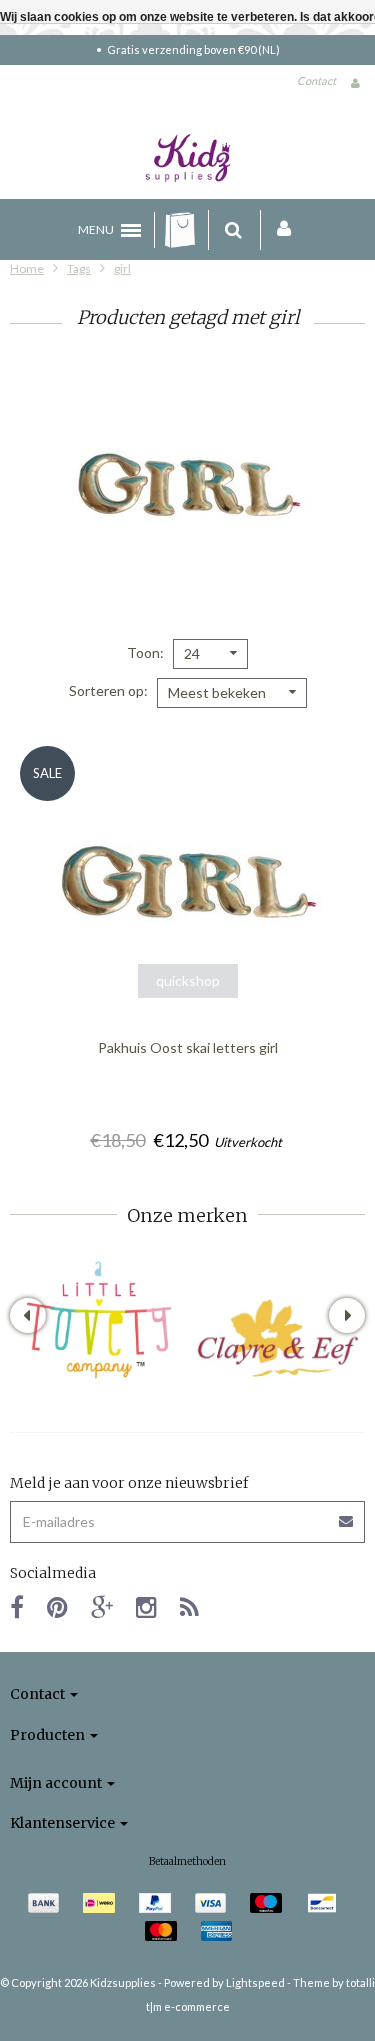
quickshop (188, 980)
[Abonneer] (187, 1514)
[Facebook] (17, 1606)
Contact (316, 80)
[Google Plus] (102, 1606)
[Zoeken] (233, 230)
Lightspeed (255, 1982)
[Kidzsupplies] (188, 158)
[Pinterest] (57, 1606)
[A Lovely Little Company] (99, 1320)
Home (27, 268)
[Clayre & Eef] (277, 1338)
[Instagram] (146, 1606)
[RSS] (189, 1606)
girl (122, 268)
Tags (79, 268)
